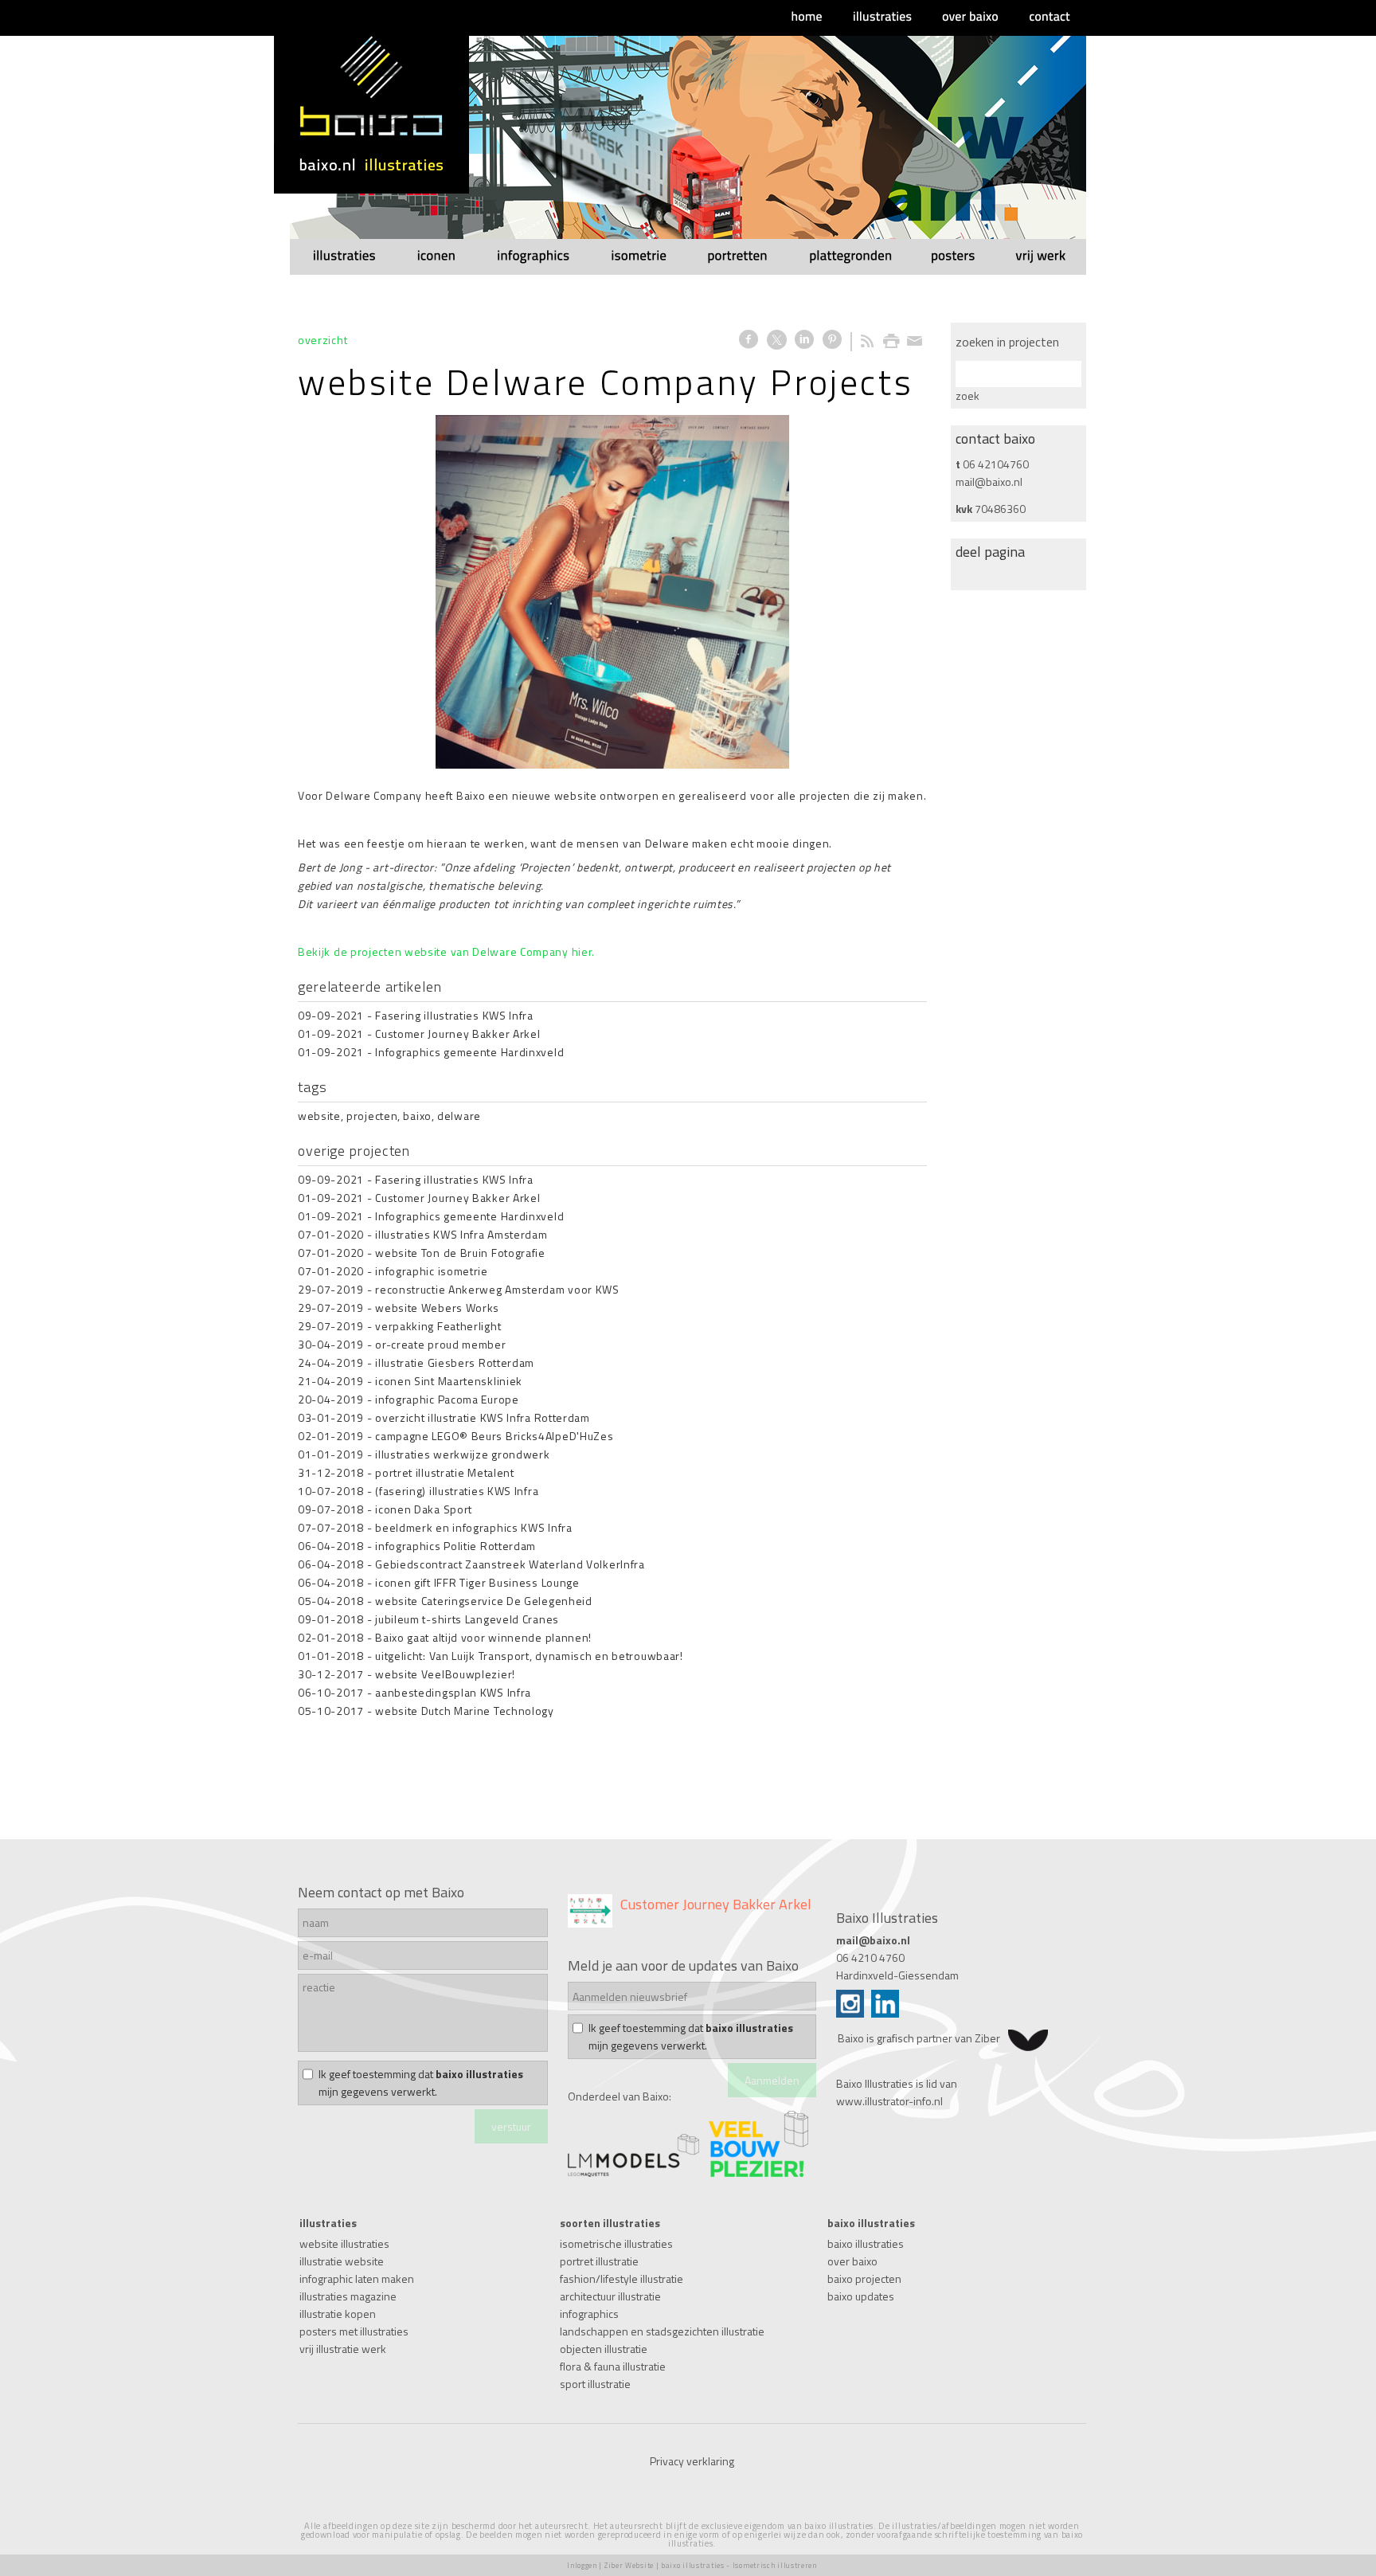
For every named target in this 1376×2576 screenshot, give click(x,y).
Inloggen (582, 2565)
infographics (589, 2314)
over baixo (852, 2261)
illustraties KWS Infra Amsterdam (461, 1234)
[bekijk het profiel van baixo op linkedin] (885, 2013)
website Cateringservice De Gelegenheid (484, 1601)
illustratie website (342, 2261)
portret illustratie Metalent (445, 1472)
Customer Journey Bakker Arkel (457, 1034)
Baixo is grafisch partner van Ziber (919, 2038)
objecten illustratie (604, 2349)
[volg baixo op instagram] (850, 2013)
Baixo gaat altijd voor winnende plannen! (483, 1637)
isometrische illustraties (616, 2243)
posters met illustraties (354, 2331)
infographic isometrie (432, 1271)
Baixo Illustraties (875, 2083)
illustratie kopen (338, 2314)
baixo (417, 1116)
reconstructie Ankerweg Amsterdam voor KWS (497, 1289)
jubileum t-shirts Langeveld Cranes (467, 1619)
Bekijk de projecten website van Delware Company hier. (446, 951)
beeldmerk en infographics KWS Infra (474, 1527)
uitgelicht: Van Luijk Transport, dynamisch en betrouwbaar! (529, 1656)
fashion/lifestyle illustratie (622, 2278)
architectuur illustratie (610, 2296)
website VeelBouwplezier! (445, 1674)
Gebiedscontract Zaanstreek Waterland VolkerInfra (510, 1564)
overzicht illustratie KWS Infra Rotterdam (483, 1417)
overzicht (322, 340)
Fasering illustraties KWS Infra (454, 1015)
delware (459, 1116)
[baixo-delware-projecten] (612, 592)
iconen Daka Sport (424, 1509)
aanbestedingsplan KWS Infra (453, 1692)
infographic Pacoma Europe (447, 1399)
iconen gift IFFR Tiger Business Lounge (477, 1582)
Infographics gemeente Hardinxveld (469, 1052)
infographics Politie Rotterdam (455, 1546)
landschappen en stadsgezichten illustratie (662, 2331)
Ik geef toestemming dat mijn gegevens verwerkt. (421, 2083)
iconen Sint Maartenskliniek (449, 1381)
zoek (967, 395)
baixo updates (861, 2296)
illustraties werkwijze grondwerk (462, 1454)
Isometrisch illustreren (775, 2565)
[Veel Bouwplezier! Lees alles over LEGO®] (758, 2173)
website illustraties (344, 2243)
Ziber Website (629, 2565)
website (319, 1116)
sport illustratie (595, 2384)
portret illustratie (599, 2261)
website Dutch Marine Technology (465, 1711)
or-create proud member (440, 1344)
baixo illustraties (866, 2243)
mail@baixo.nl (989, 482)
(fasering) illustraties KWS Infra (457, 1491)
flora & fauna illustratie (613, 2366)
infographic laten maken (357, 2278)
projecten (372, 1116)
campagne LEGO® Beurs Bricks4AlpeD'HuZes (494, 1436)
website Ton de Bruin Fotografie (460, 1253)
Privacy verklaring (692, 2461)
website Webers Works (437, 1308)
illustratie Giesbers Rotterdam (455, 1362)
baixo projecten (864, 2278)
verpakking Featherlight (438, 1326)
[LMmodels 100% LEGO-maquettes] (633, 2173)
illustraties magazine (348, 2296)
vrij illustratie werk (343, 2349)
